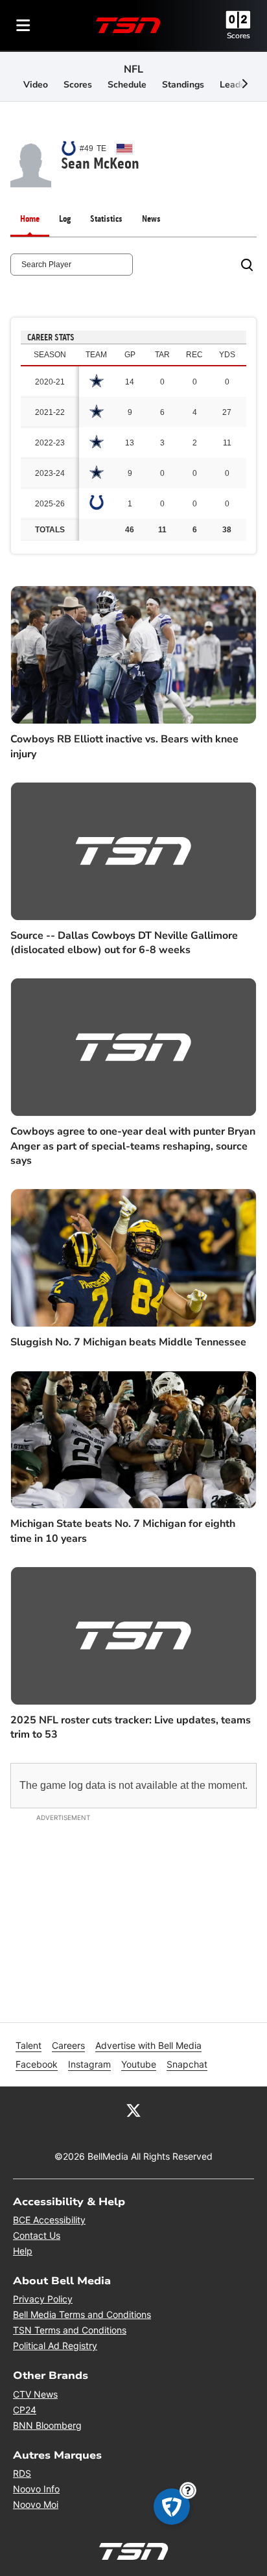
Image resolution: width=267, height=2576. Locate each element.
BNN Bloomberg (47, 2425)
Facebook (37, 2064)
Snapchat (187, 2064)
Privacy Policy (43, 2299)
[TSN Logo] (128, 25)
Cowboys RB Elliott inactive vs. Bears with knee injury (124, 746)
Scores (238, 36)
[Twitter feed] (133, 2110)
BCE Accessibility (49, 2220)
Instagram (89, 2064)
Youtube (139, 2064)
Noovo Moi (36, 2504)
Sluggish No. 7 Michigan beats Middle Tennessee (128, 1342)
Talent (29, 2045)
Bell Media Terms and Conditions (82, 2314)
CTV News (35, 2394)
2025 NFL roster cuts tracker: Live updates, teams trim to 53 (131, 1727)
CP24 (25, 2410)
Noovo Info (36, 2489)
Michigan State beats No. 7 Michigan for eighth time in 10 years (123, 1531)
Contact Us (37, 2235)
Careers (68, 2045)
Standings (183, 85)
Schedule (127, 85)
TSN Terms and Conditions (70, 2330)
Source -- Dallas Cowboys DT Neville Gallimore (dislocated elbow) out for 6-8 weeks (124, 943)
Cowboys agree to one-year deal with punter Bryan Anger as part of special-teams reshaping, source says (133, 1146)
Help (23, 2251)
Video (36, 85)
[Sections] (23, 25)
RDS (22, 2473)
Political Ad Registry (55, 2346)
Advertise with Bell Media (148, 2045)
